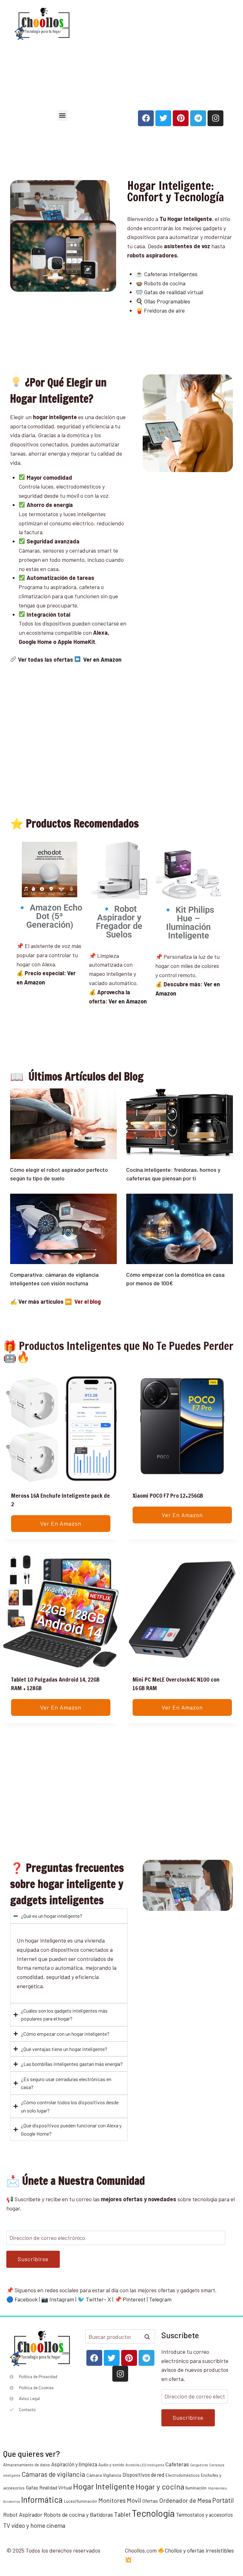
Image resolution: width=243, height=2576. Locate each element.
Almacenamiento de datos (27, 2465)
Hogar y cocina (160, 2486)
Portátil (223, 2500)
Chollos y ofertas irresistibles (199, 2550)
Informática (42, 2499)
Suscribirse (33, 2259)
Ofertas (150, 2501)
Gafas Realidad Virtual (49, 2488)
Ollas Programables (167, 301)
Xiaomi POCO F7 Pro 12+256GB (168, 1496)
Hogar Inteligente (104, 2486)
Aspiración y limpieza (74, 2464)
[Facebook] (146, 118)
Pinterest (134, 2299)
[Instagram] (215, 118)
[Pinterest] (181, 118)
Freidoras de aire (164, 310)
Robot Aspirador (23, 2514)
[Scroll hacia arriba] (236, 2540)
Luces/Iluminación (81, 2501)
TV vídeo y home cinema (34, 2525)
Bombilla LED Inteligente (145, 2465)
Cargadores (199, 2465)
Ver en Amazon (128, 1001)
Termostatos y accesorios (204, 2515)
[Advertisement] (161, 51)
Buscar (149, 2337)
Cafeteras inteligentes (171, 274)
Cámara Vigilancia (104, 2475)
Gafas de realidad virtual (174, 292)
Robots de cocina (164, 283)
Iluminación (196, 2488)
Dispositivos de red (143, 2475)
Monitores (112, 2500)
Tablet (122, 2514)
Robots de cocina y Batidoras (78, 2514)
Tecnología (153, 2513)
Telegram (160, 2299)
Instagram (62, 2299)
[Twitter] (163, 118)
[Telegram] (198, 118)
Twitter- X (98, 2299)
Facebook (26, 2299)
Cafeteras (177, 2464)
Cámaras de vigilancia (53, 2474)
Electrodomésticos (183, 2475)
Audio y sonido (111, 2465)
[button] (62, 116)
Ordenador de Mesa (185, 2500)
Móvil (134, 2500)
